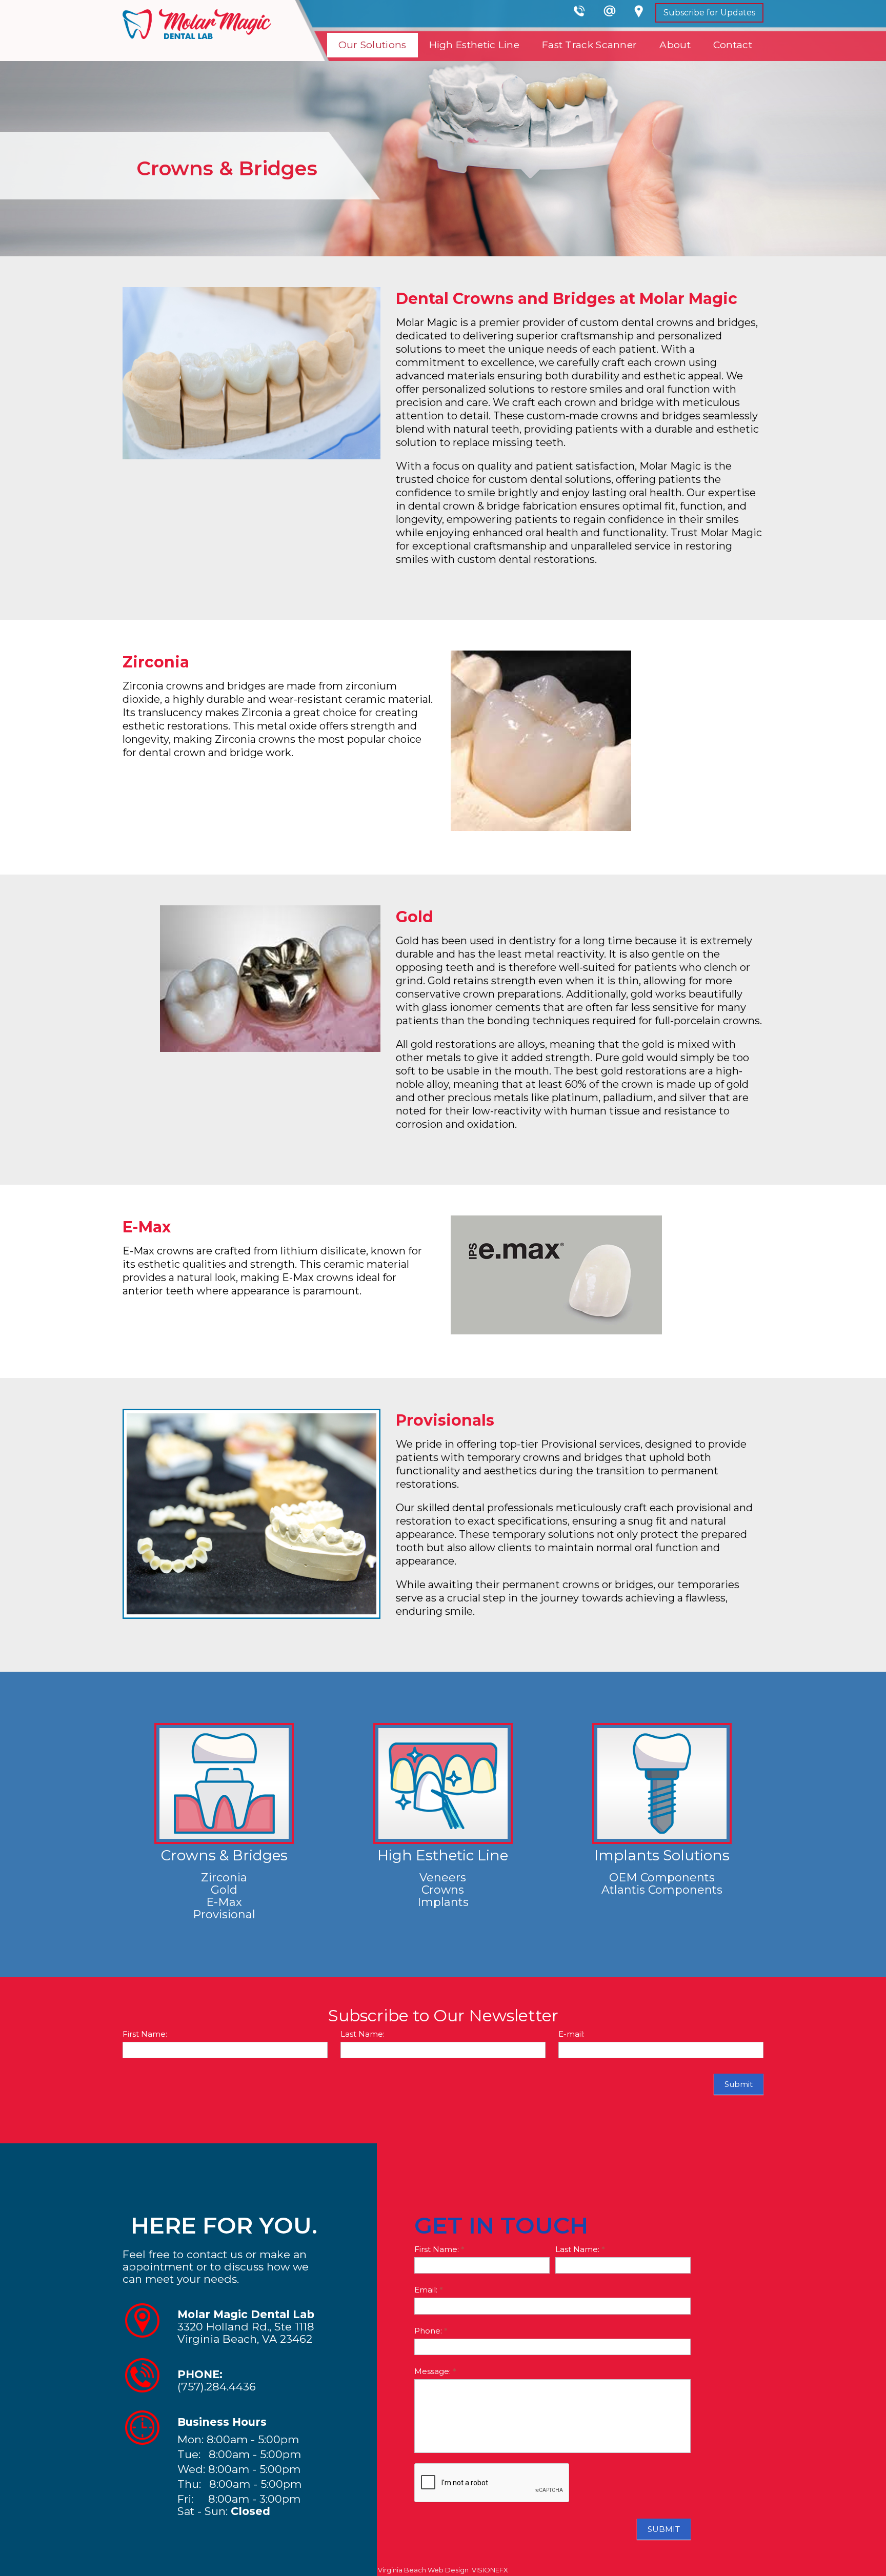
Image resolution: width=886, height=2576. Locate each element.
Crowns (443, 1890)
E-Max (224, 1902)
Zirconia (224, 1878)
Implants (443, 1902)
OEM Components (662, 1878)
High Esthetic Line (443, 1855)
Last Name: (363, 2034)
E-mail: (571, 2034)
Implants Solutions (662, 1855)
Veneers (443, 1878)
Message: (435, 2371)
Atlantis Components (662, 1890)
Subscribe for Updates (709, 13)
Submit (739, 2084)
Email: (429, 2290)
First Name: (145, 2034)
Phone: (431, 2331)
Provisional (224, 1914)
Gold (224, 1890)
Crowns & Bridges (224, 1855)
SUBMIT (664, 2529)
